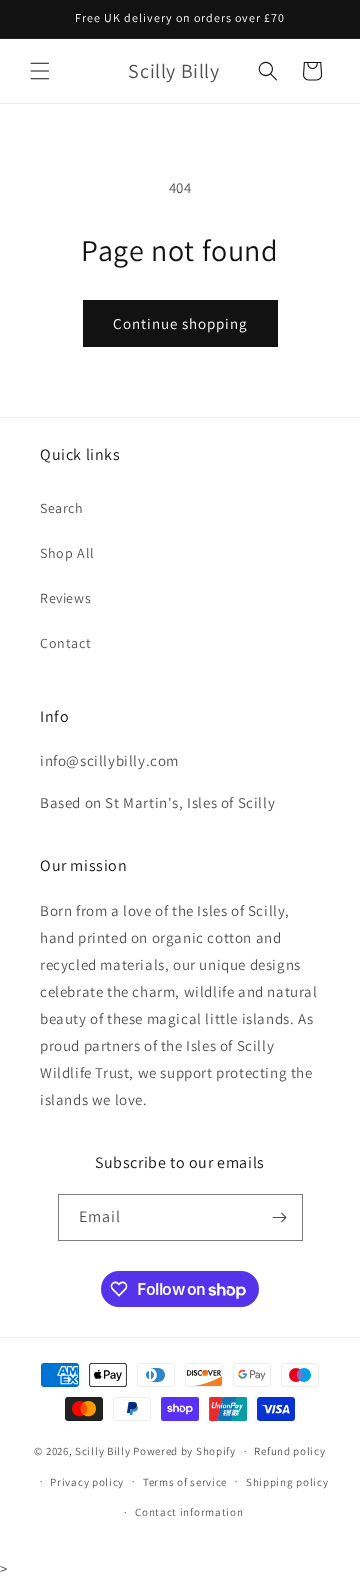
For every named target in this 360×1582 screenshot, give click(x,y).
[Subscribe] (280, 1217)
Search (62, 508)
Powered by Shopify (184, 1451)
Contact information (189, 1512)
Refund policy (289, 1451)
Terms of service (185, 1482)
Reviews (65, 598)
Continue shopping (180, 323)
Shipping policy (287, 1482)
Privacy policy (87, 1482)
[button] (40, 71)
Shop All (67, 553)
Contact (65, 643)
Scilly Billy (102, 1451)
